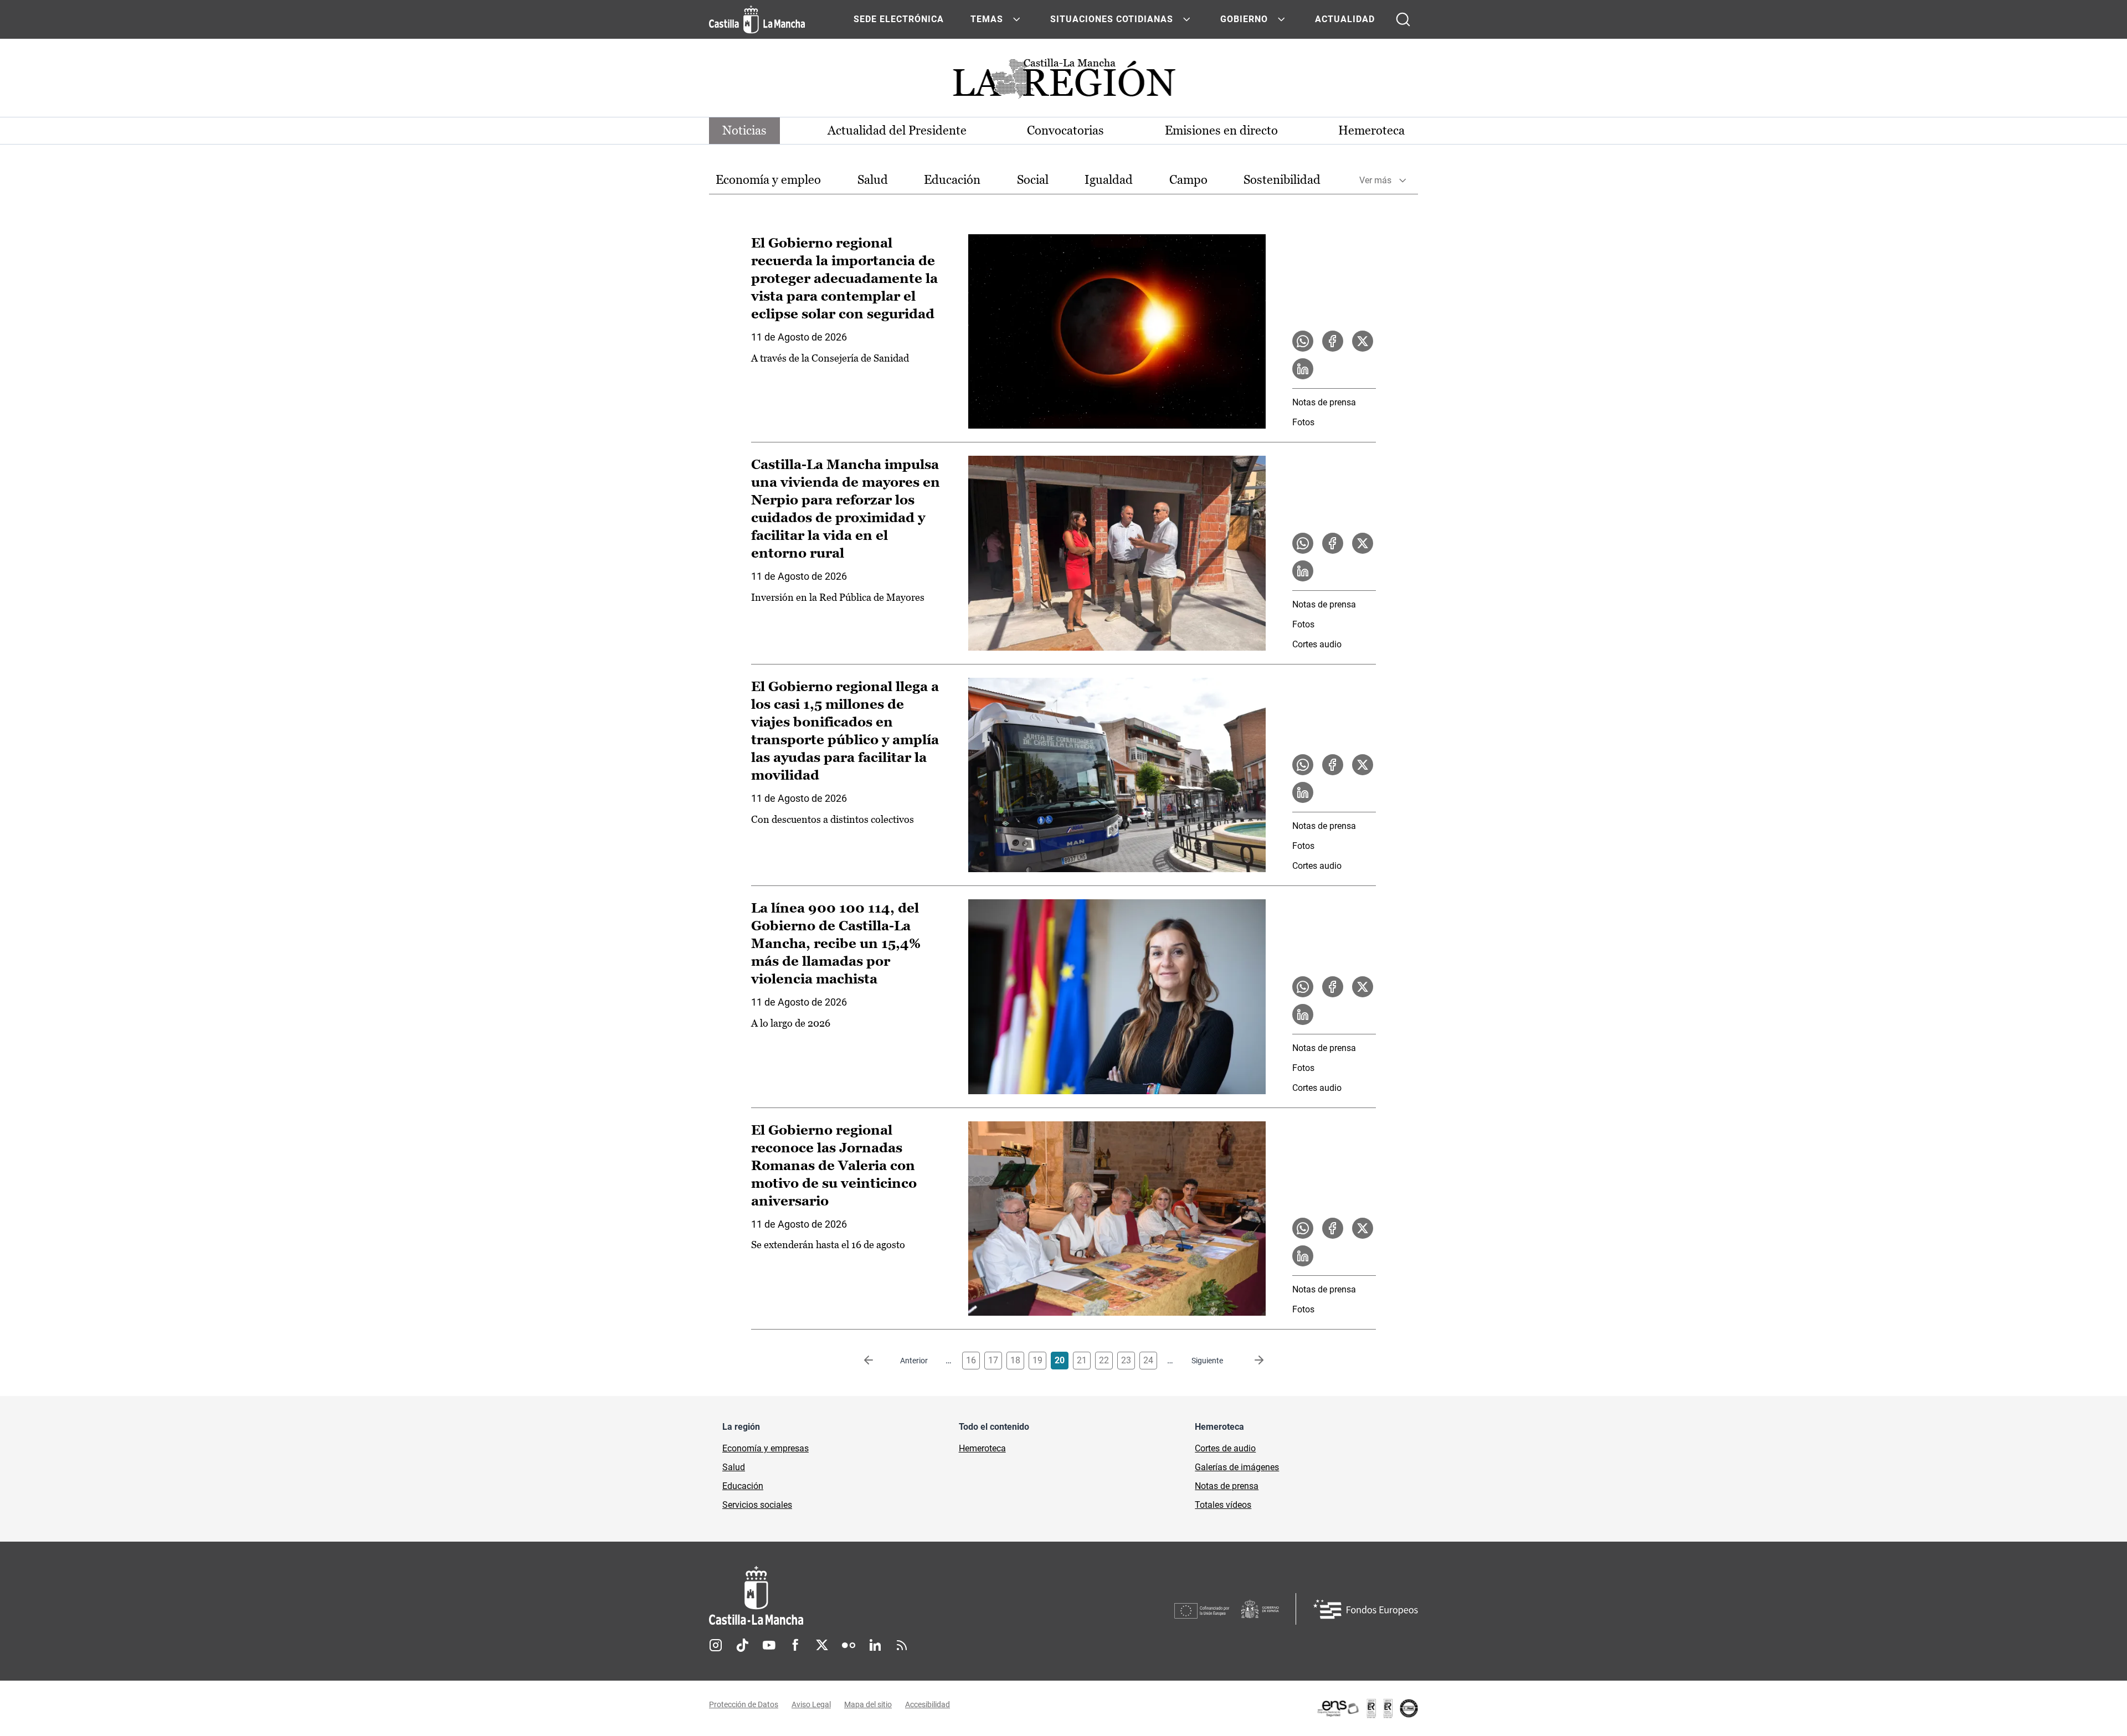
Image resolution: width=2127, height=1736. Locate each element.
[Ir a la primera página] (877, 1361)
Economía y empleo (768, 180)
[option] (768, 180)
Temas (987, 19)
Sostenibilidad (1282, 180)
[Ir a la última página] (1250, 1361)
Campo (1188, 180)
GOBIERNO (1244, 19)
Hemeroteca (1371, 130)
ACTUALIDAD (1345, 19)
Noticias (744, 130)
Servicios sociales (757, 1505)
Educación (952, 180)
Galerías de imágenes (1237, 1467)
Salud (873, 180)
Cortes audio (1317, 644)
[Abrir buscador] (1403, 19)
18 (1015, 1360)
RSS (902, 1645)
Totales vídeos (1223, 1505)
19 (1037, 1360)
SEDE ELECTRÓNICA (899, 19)
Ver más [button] (1375, 180)
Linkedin (875, 1645)
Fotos (1303, 422)
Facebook (795, 1645)
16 (971, 1360)
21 (1082, 1360)
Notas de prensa (1324, 402)
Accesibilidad (928, 1704)
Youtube (769, 1645)
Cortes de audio (1225, 1448)
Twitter (822, 1645)
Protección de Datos (744, 1704)
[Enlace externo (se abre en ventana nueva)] (1367, 1708)
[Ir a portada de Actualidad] (1063, 82)
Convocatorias (1065, 130)
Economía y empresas (765, 1448)
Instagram (716, 1645)
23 (1126, 1360)
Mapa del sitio (868, 1704)
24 (1148, 1360)
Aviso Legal (811, 1704)
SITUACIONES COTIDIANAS (1112, 19)
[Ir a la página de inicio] (757, 19)
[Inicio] (859, 1596)
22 (1104, 1360)
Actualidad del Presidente (897, 130)
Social (1033, 180)
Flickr (849, 1645)
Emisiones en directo (1221, 130)
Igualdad (1109, 180)
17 (993, 1360)
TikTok (742, 1645)
